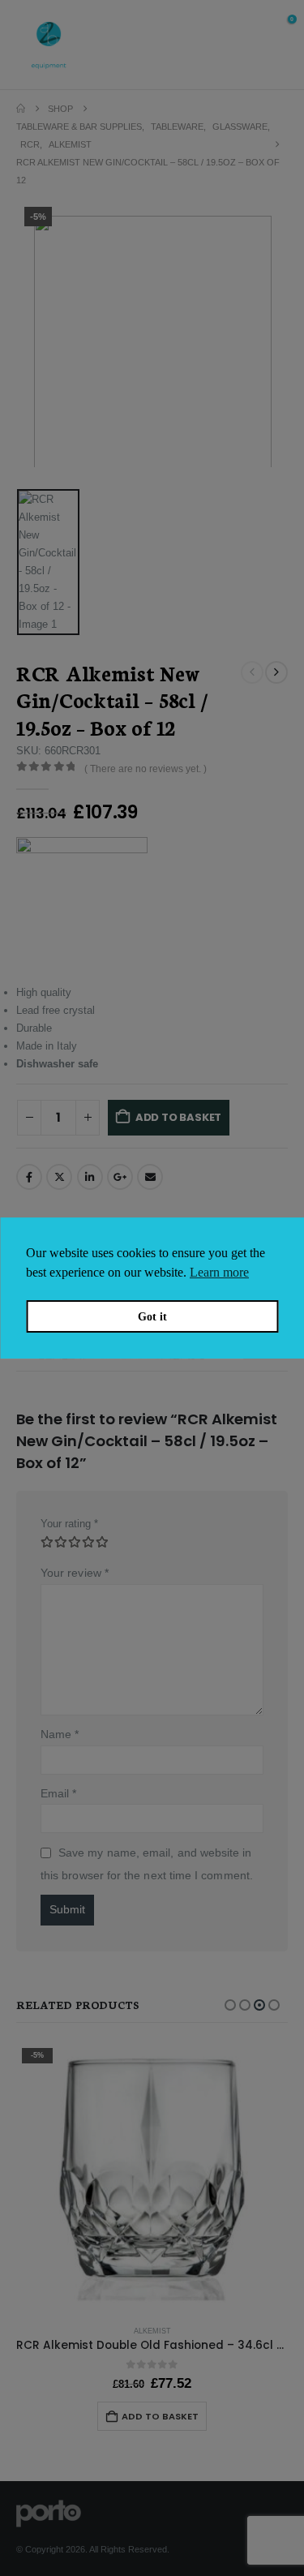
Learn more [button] (219, 1272)
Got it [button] (152, 1316)
